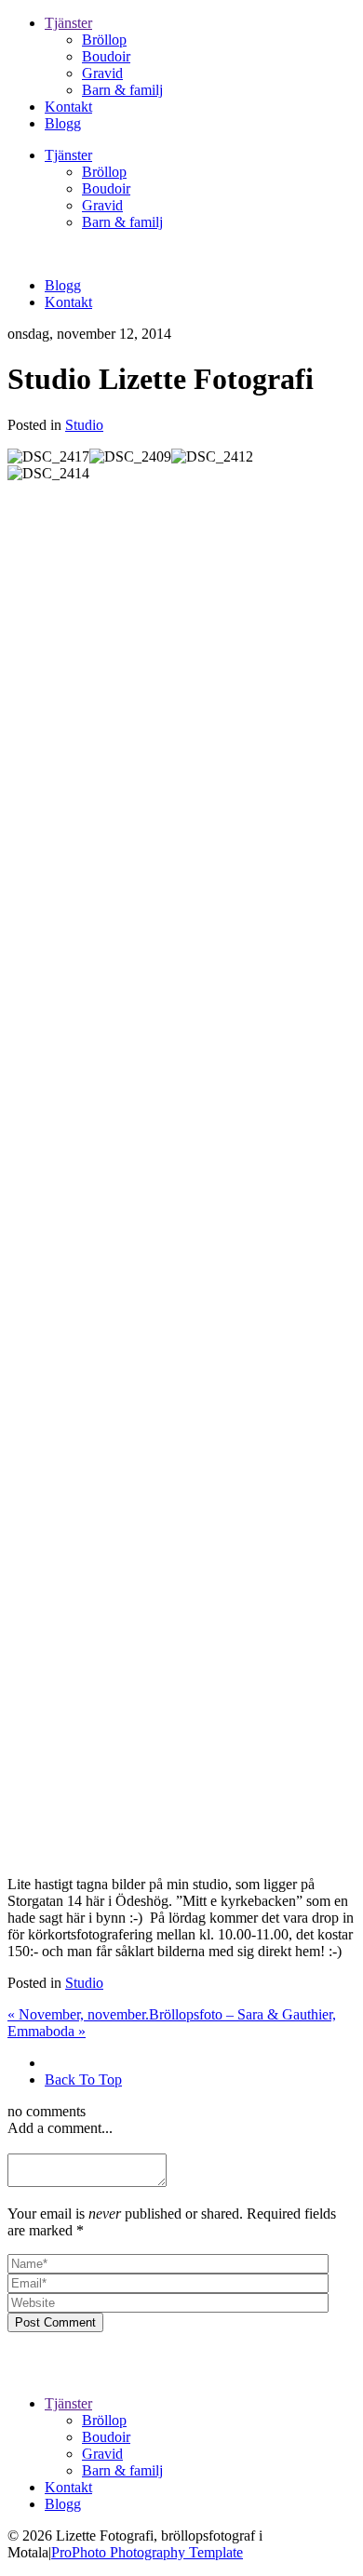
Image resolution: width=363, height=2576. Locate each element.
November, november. (78, 2014)
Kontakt (68, 107)
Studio (84, 425)
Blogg (63, 123)
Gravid (102, 73)
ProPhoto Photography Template (147, 2552)
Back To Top (83, 2080)
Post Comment (55, 2322)
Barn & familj (122, 90)
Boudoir (106, 56)
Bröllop (104, 40)
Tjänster (68, 23)
